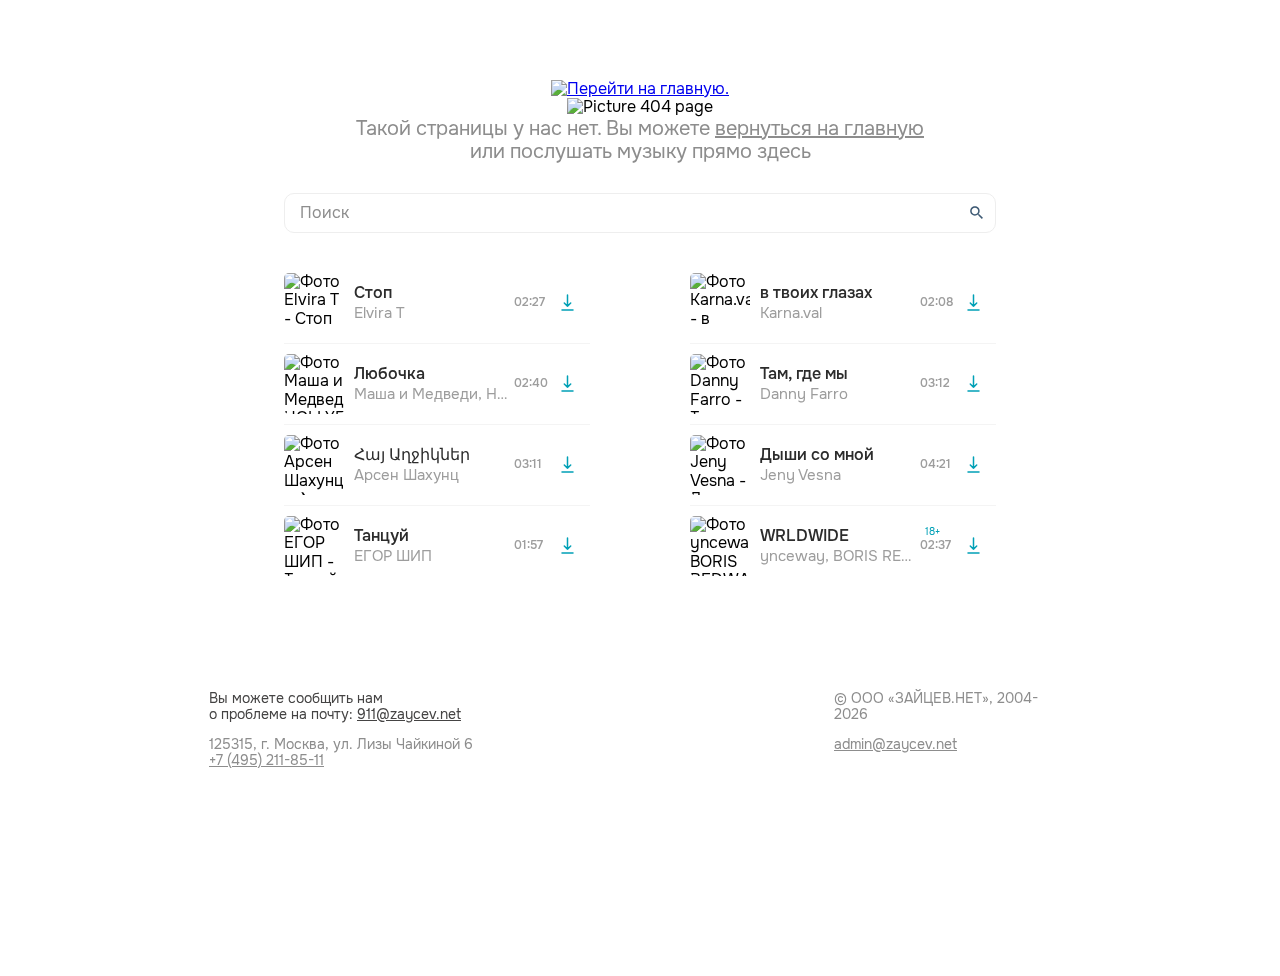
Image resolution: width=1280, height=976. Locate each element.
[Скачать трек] (567, 303)
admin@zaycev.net (895, 744)
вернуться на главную (819, 128)
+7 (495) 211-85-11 (266, 760)
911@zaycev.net (409, 714)
